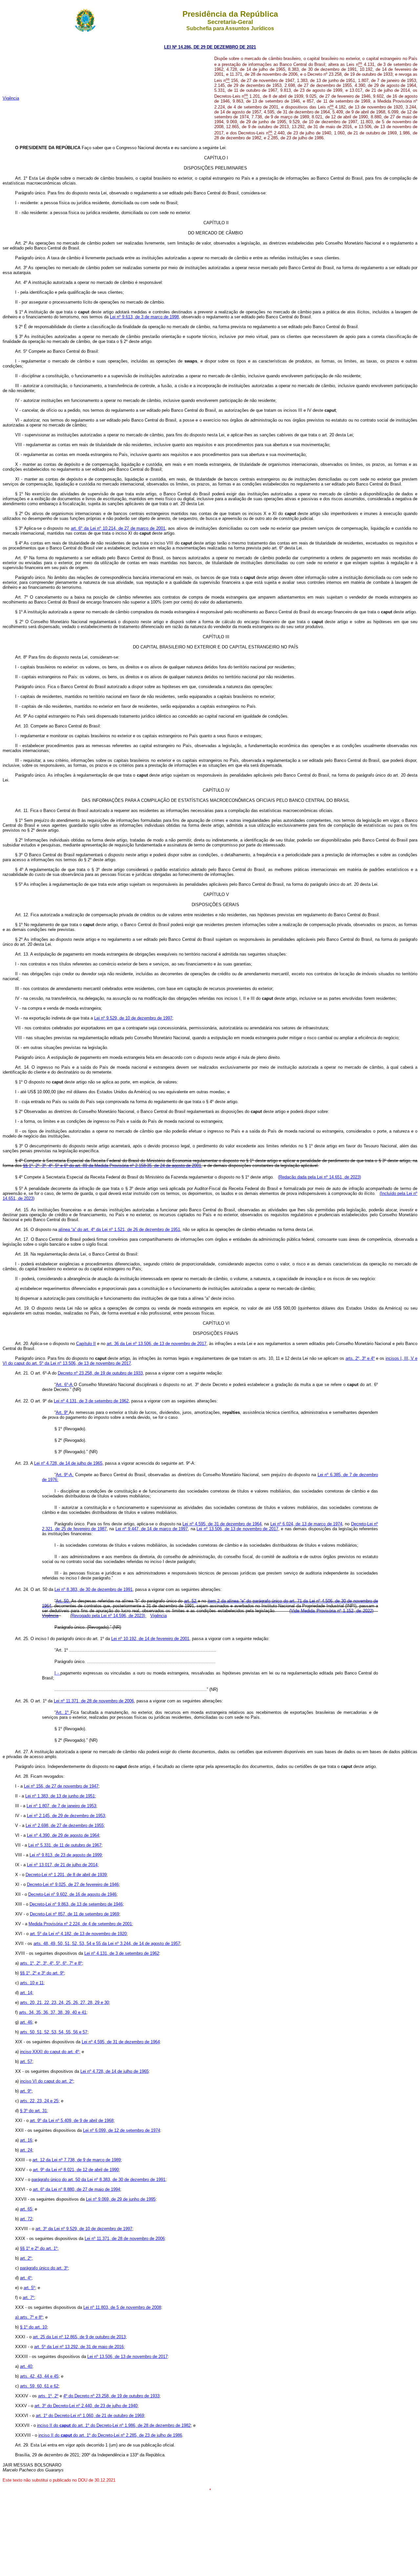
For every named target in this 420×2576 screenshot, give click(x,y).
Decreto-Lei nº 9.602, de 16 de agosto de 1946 (72, 1894)
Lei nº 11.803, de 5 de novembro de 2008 (122, 2307)
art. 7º (28, 2298)
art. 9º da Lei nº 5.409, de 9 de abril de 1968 (72, 2120)
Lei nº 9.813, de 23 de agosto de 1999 (66, 1855)
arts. (53, 2012)
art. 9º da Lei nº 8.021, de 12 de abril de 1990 (76, 2170)
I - (57, 1673)
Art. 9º (63, 1412)
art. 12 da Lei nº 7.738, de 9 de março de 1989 (77, 2160)
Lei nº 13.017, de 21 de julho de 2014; (63, 1865)
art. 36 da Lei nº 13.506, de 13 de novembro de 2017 (157, 1344)
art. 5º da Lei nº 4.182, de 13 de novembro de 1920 (78, 1934)
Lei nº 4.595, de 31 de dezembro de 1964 (222, 1524)
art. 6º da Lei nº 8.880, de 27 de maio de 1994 (76, 2189)
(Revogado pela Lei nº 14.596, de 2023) (108, 1616)
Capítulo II (86, 1344)
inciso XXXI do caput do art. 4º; (50, 2052)
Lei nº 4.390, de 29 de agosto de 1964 (63, 1835)
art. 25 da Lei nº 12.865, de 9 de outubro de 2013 (79, 2337)
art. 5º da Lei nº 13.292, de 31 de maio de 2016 (79, 2347)
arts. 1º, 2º (48, 2396)
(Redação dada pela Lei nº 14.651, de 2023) (319, 1177)
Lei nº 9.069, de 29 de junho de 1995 (121, 2199)
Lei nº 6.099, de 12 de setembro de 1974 (122, 2130)
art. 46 (26, 2022)
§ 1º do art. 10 (33, 2327)
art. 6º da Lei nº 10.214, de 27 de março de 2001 (118, 528)
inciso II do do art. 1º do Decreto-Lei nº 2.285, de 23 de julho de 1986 (110, 2435)
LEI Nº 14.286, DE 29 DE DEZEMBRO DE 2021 (210, 47)
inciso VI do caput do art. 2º (47, 2081)
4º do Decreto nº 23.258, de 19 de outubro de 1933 (111, 2396)
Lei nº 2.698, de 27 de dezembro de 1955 (65, 1825)
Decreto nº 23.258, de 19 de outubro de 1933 (100, 1373)
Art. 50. (63, 1601)
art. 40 (26, 2366)
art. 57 (26, 2061)
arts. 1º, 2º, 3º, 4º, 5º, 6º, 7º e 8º (51, 1963)
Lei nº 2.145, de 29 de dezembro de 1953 (66, 1816)
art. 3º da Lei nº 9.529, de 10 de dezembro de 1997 (84, 2229)
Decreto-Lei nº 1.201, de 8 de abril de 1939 (66, 1875)
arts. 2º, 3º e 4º (360, 1358)
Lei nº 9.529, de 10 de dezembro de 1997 (133, 1018)
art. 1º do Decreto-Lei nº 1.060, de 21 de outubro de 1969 (90, 2416)
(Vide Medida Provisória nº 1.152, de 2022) (331, 1611)
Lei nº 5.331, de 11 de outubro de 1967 (65, 1845)
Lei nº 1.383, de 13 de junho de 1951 (60, 1796)
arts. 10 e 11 (32, 1983)
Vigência (11, 98)
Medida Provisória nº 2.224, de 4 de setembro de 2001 (80, 1924)
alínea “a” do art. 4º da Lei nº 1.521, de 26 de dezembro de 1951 (119, 1229)
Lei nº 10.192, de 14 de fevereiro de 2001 (150, 1639)
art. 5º (29, 2288)
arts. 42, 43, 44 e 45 (39, 2376)
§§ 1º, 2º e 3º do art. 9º (42, 1973)
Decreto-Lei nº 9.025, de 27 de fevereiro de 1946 (73, 1884)
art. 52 (191, 1601)
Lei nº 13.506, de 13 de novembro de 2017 (237, 1529)
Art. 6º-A (65, 1385)
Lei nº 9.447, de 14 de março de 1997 (152, 1529)
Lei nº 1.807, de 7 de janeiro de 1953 (61, 1806)
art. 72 (26, 2219)
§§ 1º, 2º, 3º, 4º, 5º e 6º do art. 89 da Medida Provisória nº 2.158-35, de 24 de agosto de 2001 (112, 1166)
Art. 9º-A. (65, 1475)
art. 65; (27, 2209)
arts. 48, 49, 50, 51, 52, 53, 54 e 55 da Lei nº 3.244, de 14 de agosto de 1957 (107, 1943)
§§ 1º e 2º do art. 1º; (39, 2248)
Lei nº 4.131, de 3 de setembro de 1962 (91, 1401)
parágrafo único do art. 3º (44, 2268)
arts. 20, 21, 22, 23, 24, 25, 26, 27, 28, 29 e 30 (64, 2002)
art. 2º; (26, 2258)
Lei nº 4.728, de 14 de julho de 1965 (68, 1463)
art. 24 (26, 2150)
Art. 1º (63, 1712)
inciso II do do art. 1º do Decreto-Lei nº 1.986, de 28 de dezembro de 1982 (114, 2425)
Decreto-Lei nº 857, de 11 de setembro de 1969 (74, 1914)
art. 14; (27, 1993)
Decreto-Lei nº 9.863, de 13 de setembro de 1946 (76, 1904)
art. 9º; (26, 2091)
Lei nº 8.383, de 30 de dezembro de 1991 (94, 1589)
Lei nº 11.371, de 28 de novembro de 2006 (94, 1701)
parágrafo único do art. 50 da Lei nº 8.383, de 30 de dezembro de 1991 (98, 2180)
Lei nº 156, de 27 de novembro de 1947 (61, 1786)
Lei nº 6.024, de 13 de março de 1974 (306, 1524)
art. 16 (26, 2140)
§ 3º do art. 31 (33, 2111)
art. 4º (26, 2278)
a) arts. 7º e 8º (29, 2317)
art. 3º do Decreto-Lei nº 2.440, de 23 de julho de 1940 (86, 2406)
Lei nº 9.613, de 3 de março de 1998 (144, 317)
